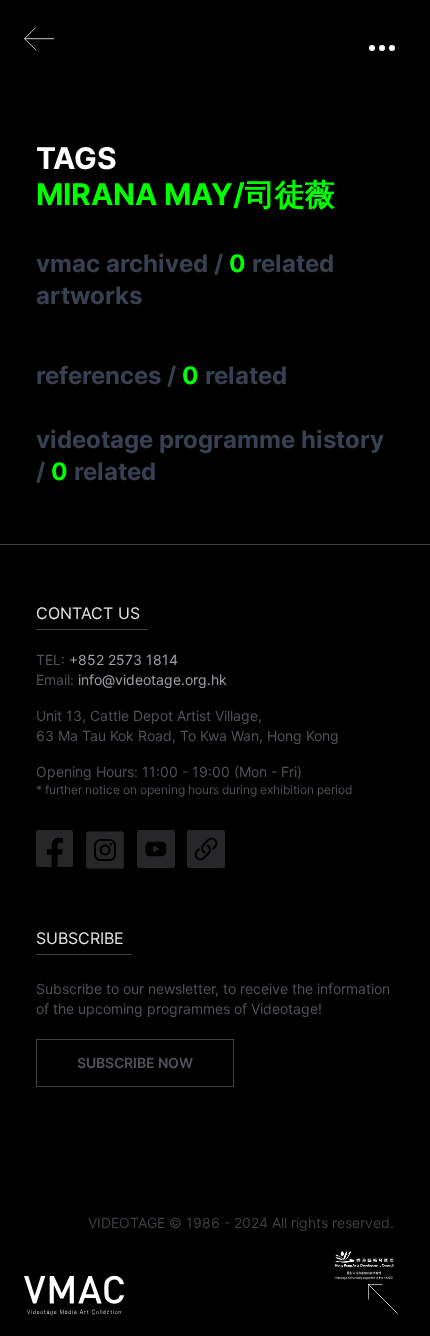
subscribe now (135, 1062)
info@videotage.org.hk (152, 679)
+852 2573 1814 (123, 659)
